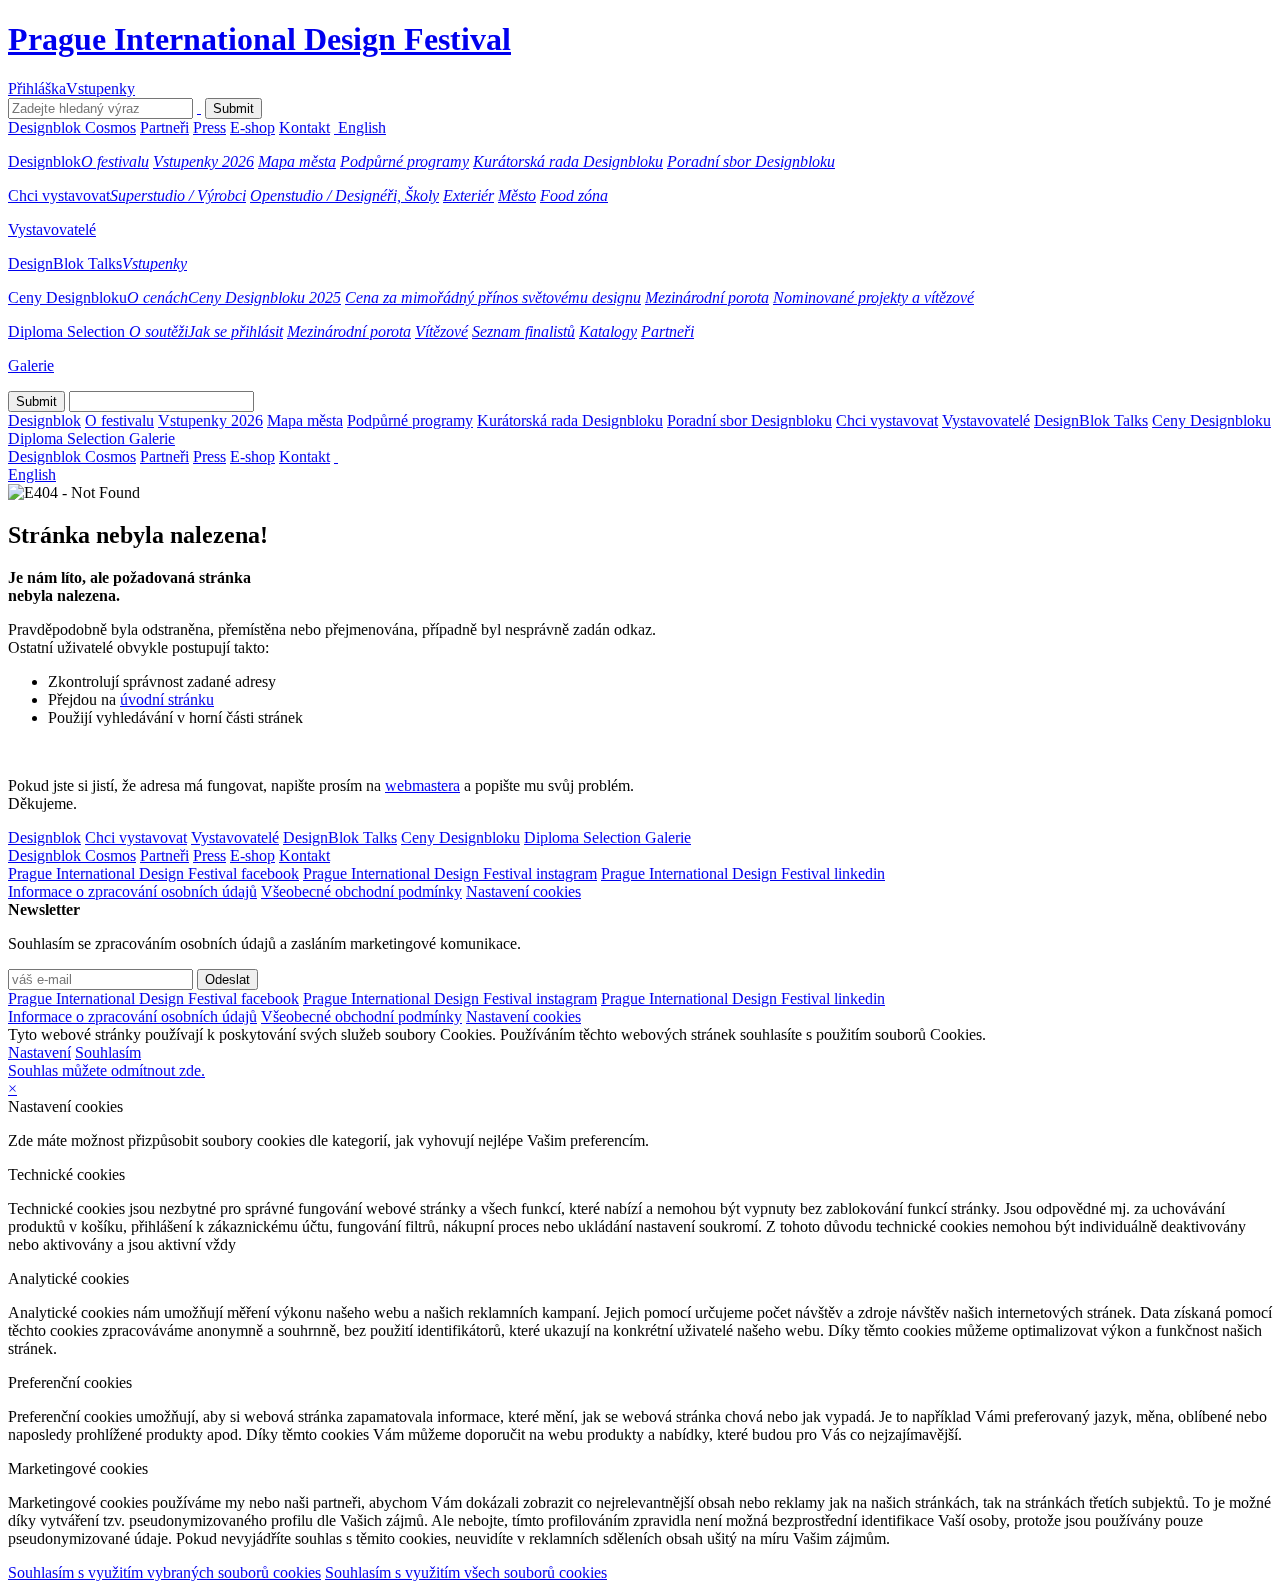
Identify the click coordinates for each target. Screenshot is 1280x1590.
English (362, 127)
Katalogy (608, 331)
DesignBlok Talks (65, 263)
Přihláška (37, 88)
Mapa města (297, 161)
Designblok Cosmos (72, 127)
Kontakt (304, 127)
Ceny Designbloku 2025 (264, 297)
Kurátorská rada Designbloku (568, 161)
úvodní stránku (167, 699)
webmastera (422, 785)
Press (209, 127)
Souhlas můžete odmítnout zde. (106, 1070)
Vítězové (441, 331)
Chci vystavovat (59, 195)
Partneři (164, 127)
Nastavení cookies (523, 891)
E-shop (252, 127)
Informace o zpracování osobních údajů (132, 891)
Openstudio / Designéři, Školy (344, 195)
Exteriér (468, 195)
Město (517, 195)
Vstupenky (100, 88)
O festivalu (115, 161)
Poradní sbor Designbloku (751, 161)
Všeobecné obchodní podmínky (361, 891)
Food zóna (574, 195)
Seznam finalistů (523, 331)
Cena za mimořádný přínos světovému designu (493, 297)
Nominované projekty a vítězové (873, 297)
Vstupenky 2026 (203, 161)
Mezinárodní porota (707, 297)
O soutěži (158, 331)
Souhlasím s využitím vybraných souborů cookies (164, 1572)
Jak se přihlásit (235, 331)
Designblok (44, 161)
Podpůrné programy (404, 161)
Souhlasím (108, 1052)
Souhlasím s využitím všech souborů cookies (466, 1572)
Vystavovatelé (52, 229)
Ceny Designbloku (67, 297)
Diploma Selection (68, 331)
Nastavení (39, 1052)
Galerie (31, 365)
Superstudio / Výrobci (178, 195)
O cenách (157, 297)
